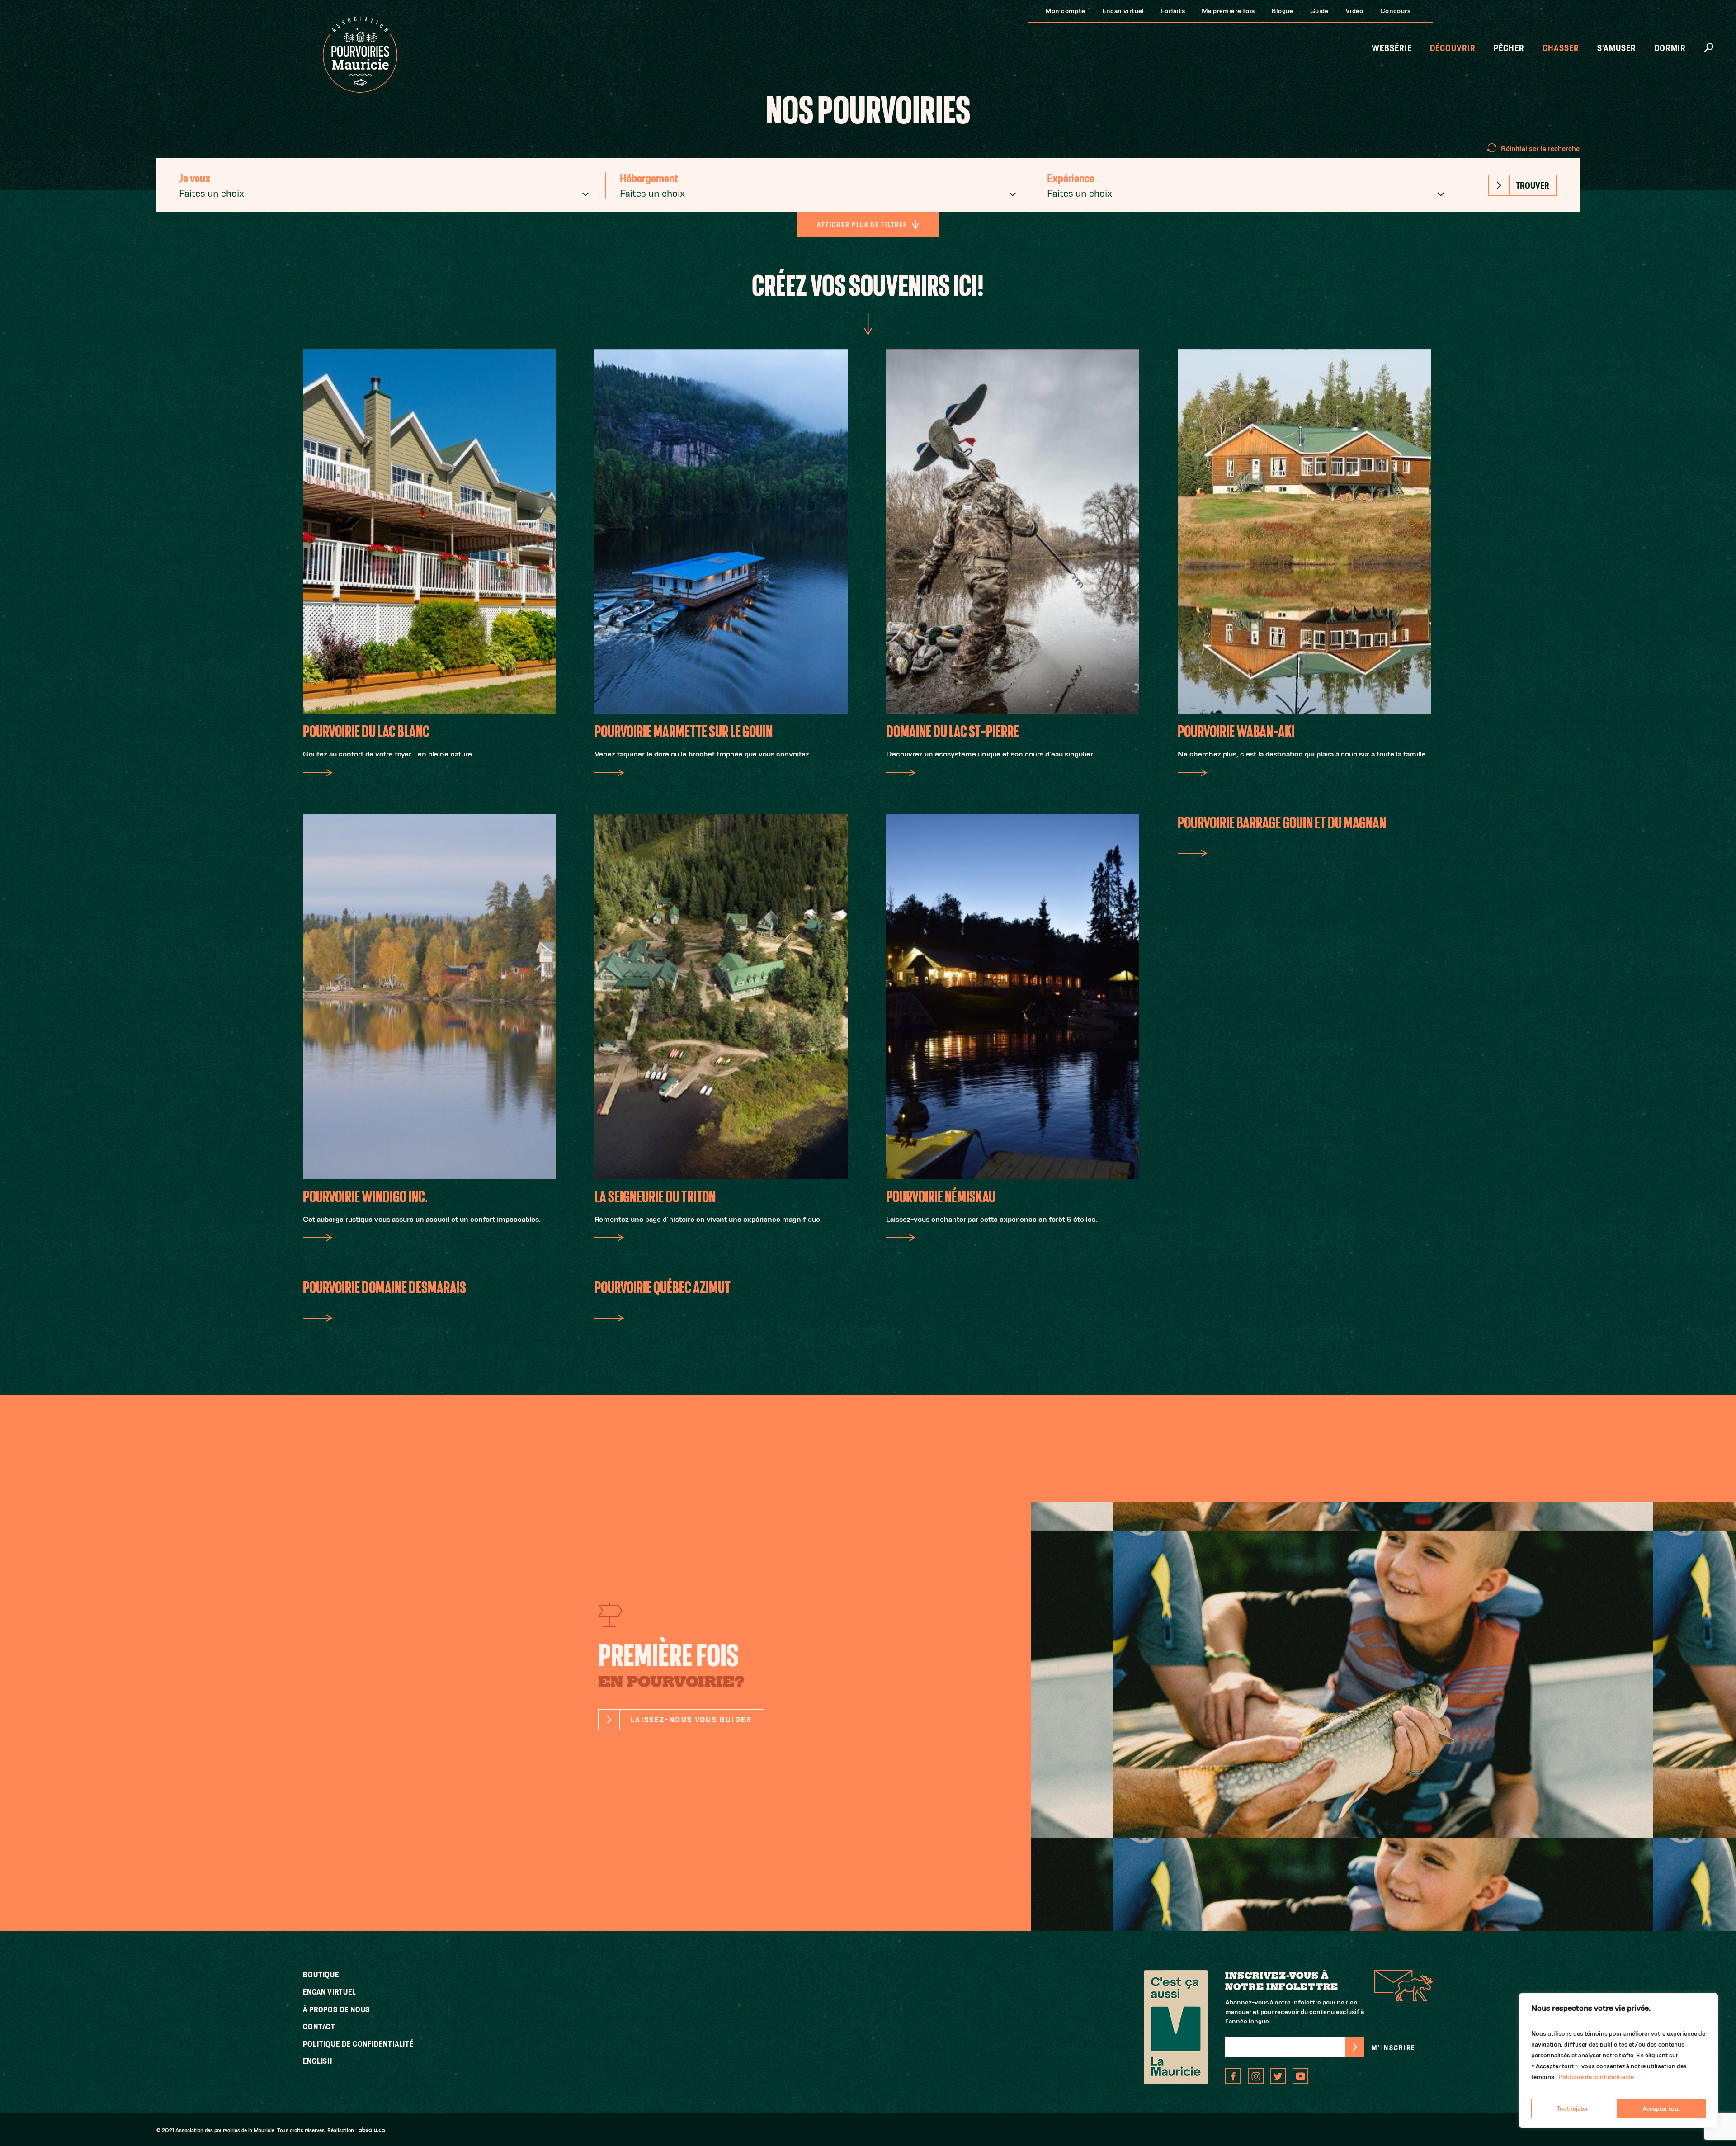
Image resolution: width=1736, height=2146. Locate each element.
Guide (1319, 11)
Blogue (1282, 11)
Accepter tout (1661, 2108)
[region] (1618, 2061)
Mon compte (1065, 11)
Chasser (1561, 48)
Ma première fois (1228, 11)
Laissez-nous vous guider (691, 1719)
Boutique (321, 1975)
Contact (319, 2027)
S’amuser (1617, 48)
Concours (1395, 11)
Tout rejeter (1572, 2108)
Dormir (1670, 48)
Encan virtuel (1123, 11)
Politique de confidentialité (1596, 2077)
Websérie (1392, 48)
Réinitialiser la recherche (1540, 149)
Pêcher (1509, 48)
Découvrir (1453, 48)
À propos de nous (336, 2009)
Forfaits (1173, 11)
